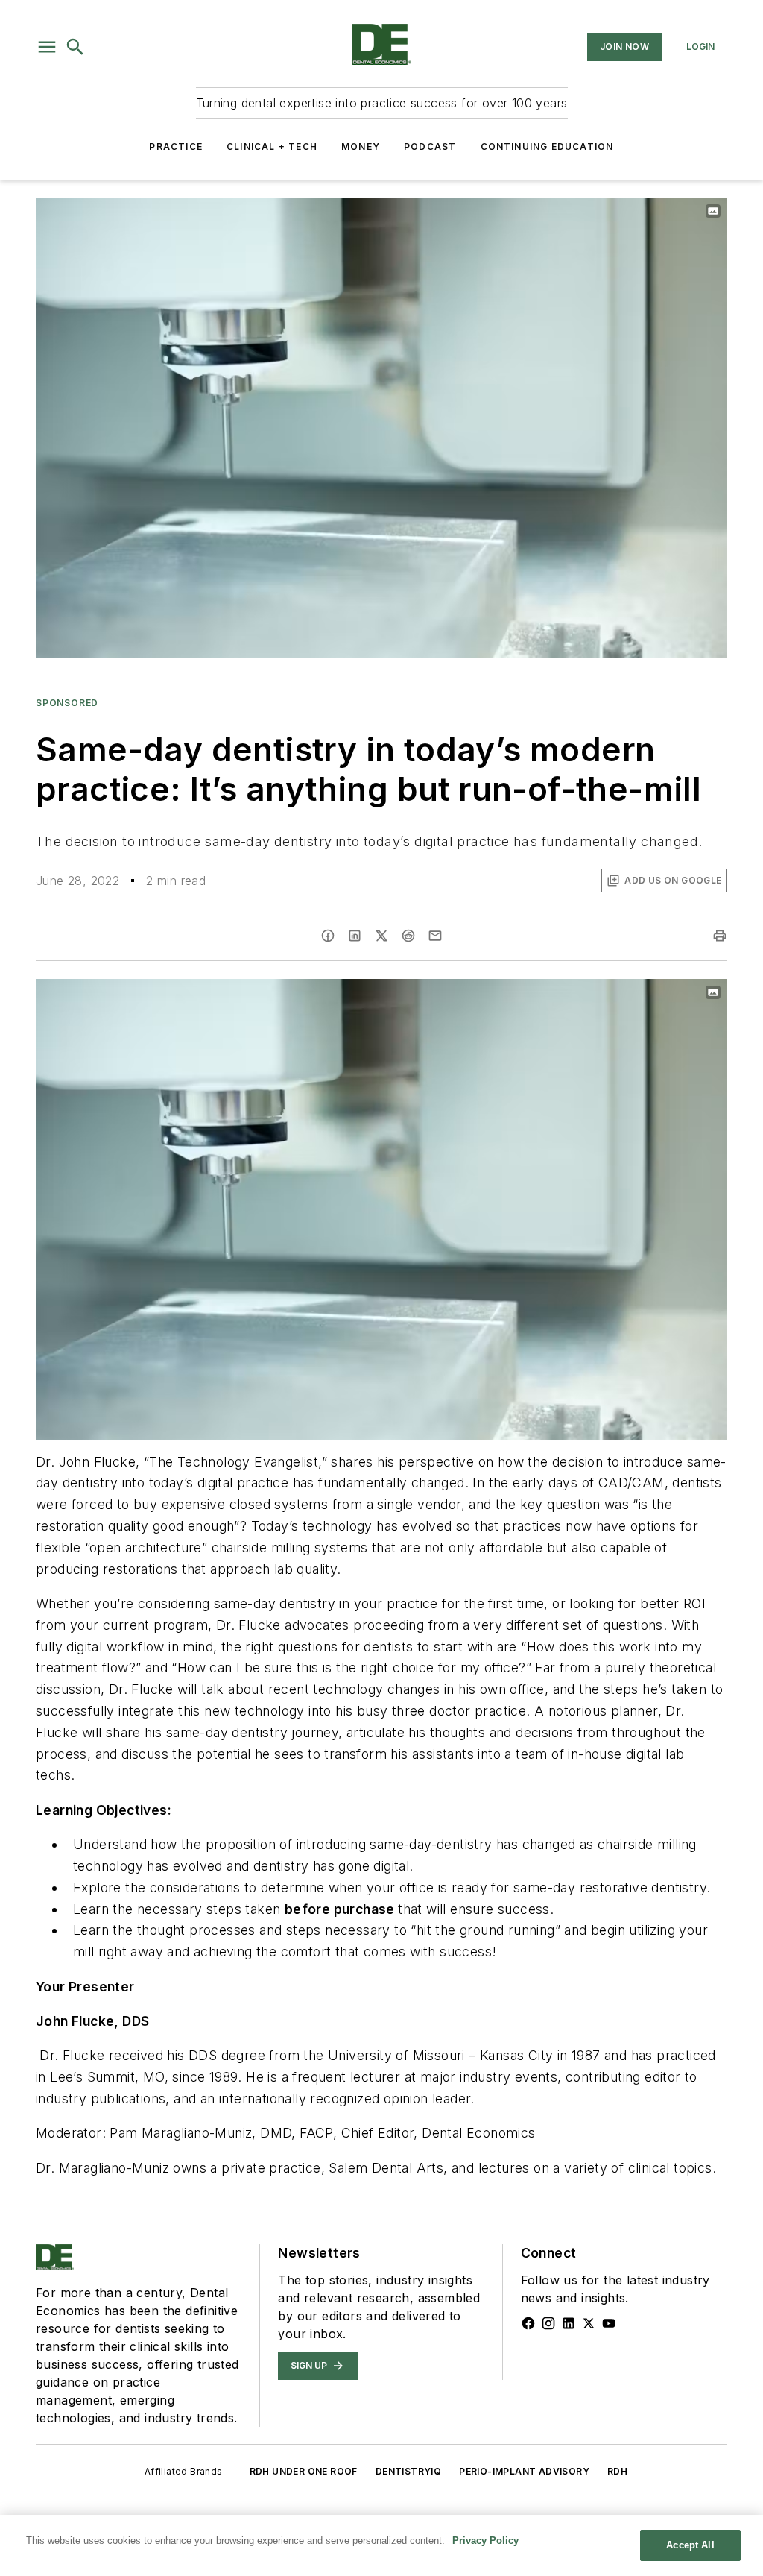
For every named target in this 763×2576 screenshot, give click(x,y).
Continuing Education (547, 147)
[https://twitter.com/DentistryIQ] (589, 2323)
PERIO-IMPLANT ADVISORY (524, 2471)
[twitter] (381, 936)
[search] (75, 47)
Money (361, 147)
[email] (435, 936)
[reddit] (408, 936)
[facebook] (328, 936)
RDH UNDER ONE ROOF (304, 2471)
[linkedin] (355, 936)
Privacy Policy (485, 2541)
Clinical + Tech (272, 147)
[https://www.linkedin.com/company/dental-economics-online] (569, 2323)
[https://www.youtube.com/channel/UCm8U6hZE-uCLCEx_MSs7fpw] (609, 2323)
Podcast (430, 147)
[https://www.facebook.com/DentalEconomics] (528, 2323)
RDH (617, 2471)
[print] (720, 936)
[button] (47, 47)
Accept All (690, 2545)
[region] (381, 2545)
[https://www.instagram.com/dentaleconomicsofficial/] (548, 2323)
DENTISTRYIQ (408, 2471)
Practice (176, 147)
